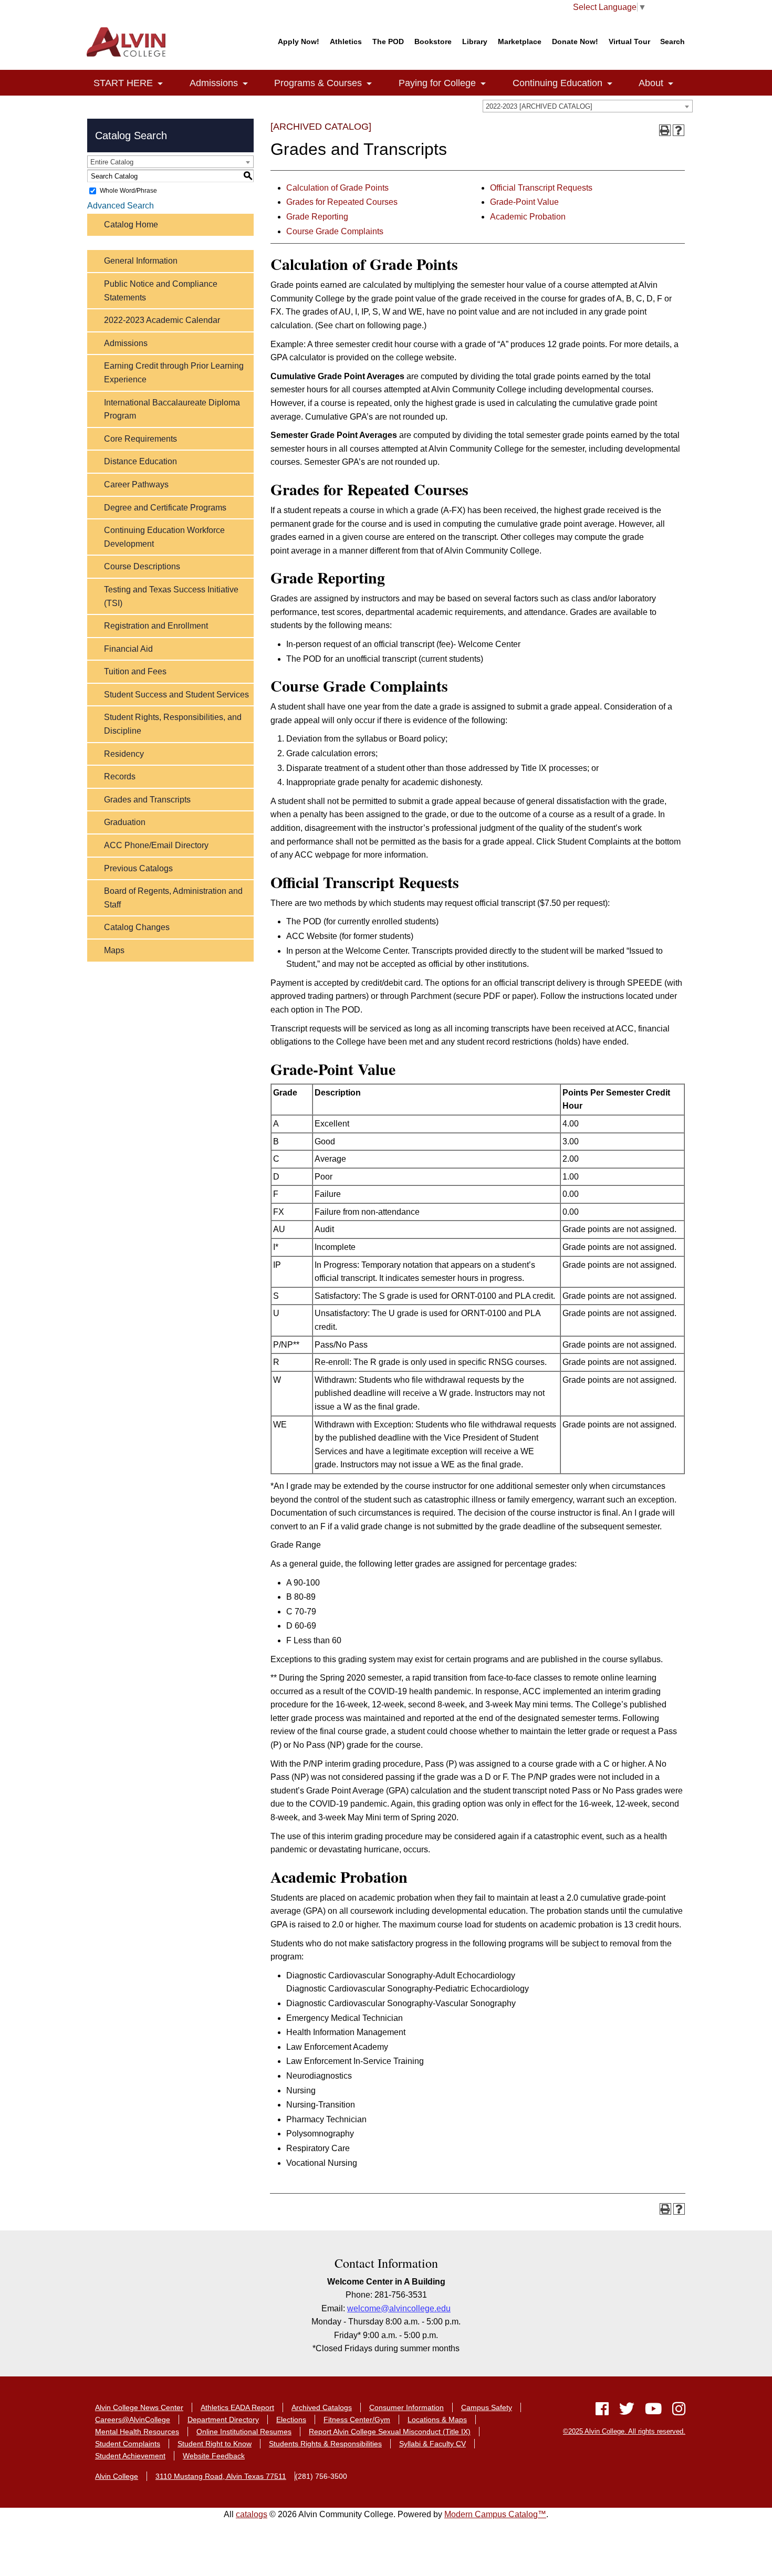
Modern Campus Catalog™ (495, 2514)
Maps (114, 950)
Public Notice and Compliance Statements (161, 291)
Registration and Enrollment (156, 626)
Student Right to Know (215, 2444)
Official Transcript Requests (541, 188)
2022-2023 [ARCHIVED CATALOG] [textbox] (539, 106)
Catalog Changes (137, 927)
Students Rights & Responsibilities (325, 2444)
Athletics (346, 41)
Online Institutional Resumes (244, 2432)
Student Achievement (130, 2456)
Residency (124, 754)
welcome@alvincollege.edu (399, 2308)
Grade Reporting (317, 217)
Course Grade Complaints (335, 231)
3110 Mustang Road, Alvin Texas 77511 (221, 2476)
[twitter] (627, 2411)
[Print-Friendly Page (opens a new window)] (665, 130)
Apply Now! (299, 41)
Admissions (206, 83)
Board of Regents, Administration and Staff (173, 898)
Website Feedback (214, 2456)
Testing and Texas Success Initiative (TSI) (171, 596)
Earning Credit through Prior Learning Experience (174, 373)
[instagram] (676, 2411)
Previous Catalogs (138, 868)
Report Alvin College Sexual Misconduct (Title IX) (390, 2432)
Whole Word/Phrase (128, 191)
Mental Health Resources (137, 2432)
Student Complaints (128, 2444)
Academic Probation (528, 217)
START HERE (116, 83)
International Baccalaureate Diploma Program (172, 409)
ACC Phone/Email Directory (156, 845)
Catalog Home (131, 225)
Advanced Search (121, 206)
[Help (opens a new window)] (679, 130)
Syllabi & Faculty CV (432, 2444)
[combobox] (588, 106)
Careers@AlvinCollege (133, 2419)
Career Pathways (136, 484)
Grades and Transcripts (147, 800)
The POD (388, 41)
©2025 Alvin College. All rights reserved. (624, 2431)
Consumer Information (406, 2407)
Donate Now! (575, 41)
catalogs (252, 2514)
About (644, 83)
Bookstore (433, 41)
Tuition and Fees (135, 671)
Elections (291, 2419)
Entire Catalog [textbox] (112, 162)
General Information (141, 261)
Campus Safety (487, 2407)
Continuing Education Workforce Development (164, 537)
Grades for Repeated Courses (342, 202)
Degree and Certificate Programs (165, 508)
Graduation (125, 822)
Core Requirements (140, 439)
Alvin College (117, 2476)
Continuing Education (550, 83)
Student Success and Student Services (176, 695)
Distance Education (140, 461)
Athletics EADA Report (237, 2407)
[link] (160, 84)
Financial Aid (128, 649)
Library (475, 41)
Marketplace (520, 41)
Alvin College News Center (139, 2407)
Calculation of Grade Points (337, 188)
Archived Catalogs (322, 2407)
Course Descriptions (142, 566)
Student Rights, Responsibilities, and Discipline (173, 724)
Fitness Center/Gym (357, 2419)
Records (120, 776)
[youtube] (653, 2411)
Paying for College (430, 83)
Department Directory (223, 2419)
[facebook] (602, 2411)
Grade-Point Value (524, 202)
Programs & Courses (311, 83)
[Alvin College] (129, 42)
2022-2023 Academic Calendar (162, 320)
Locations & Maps (437, 2419)
